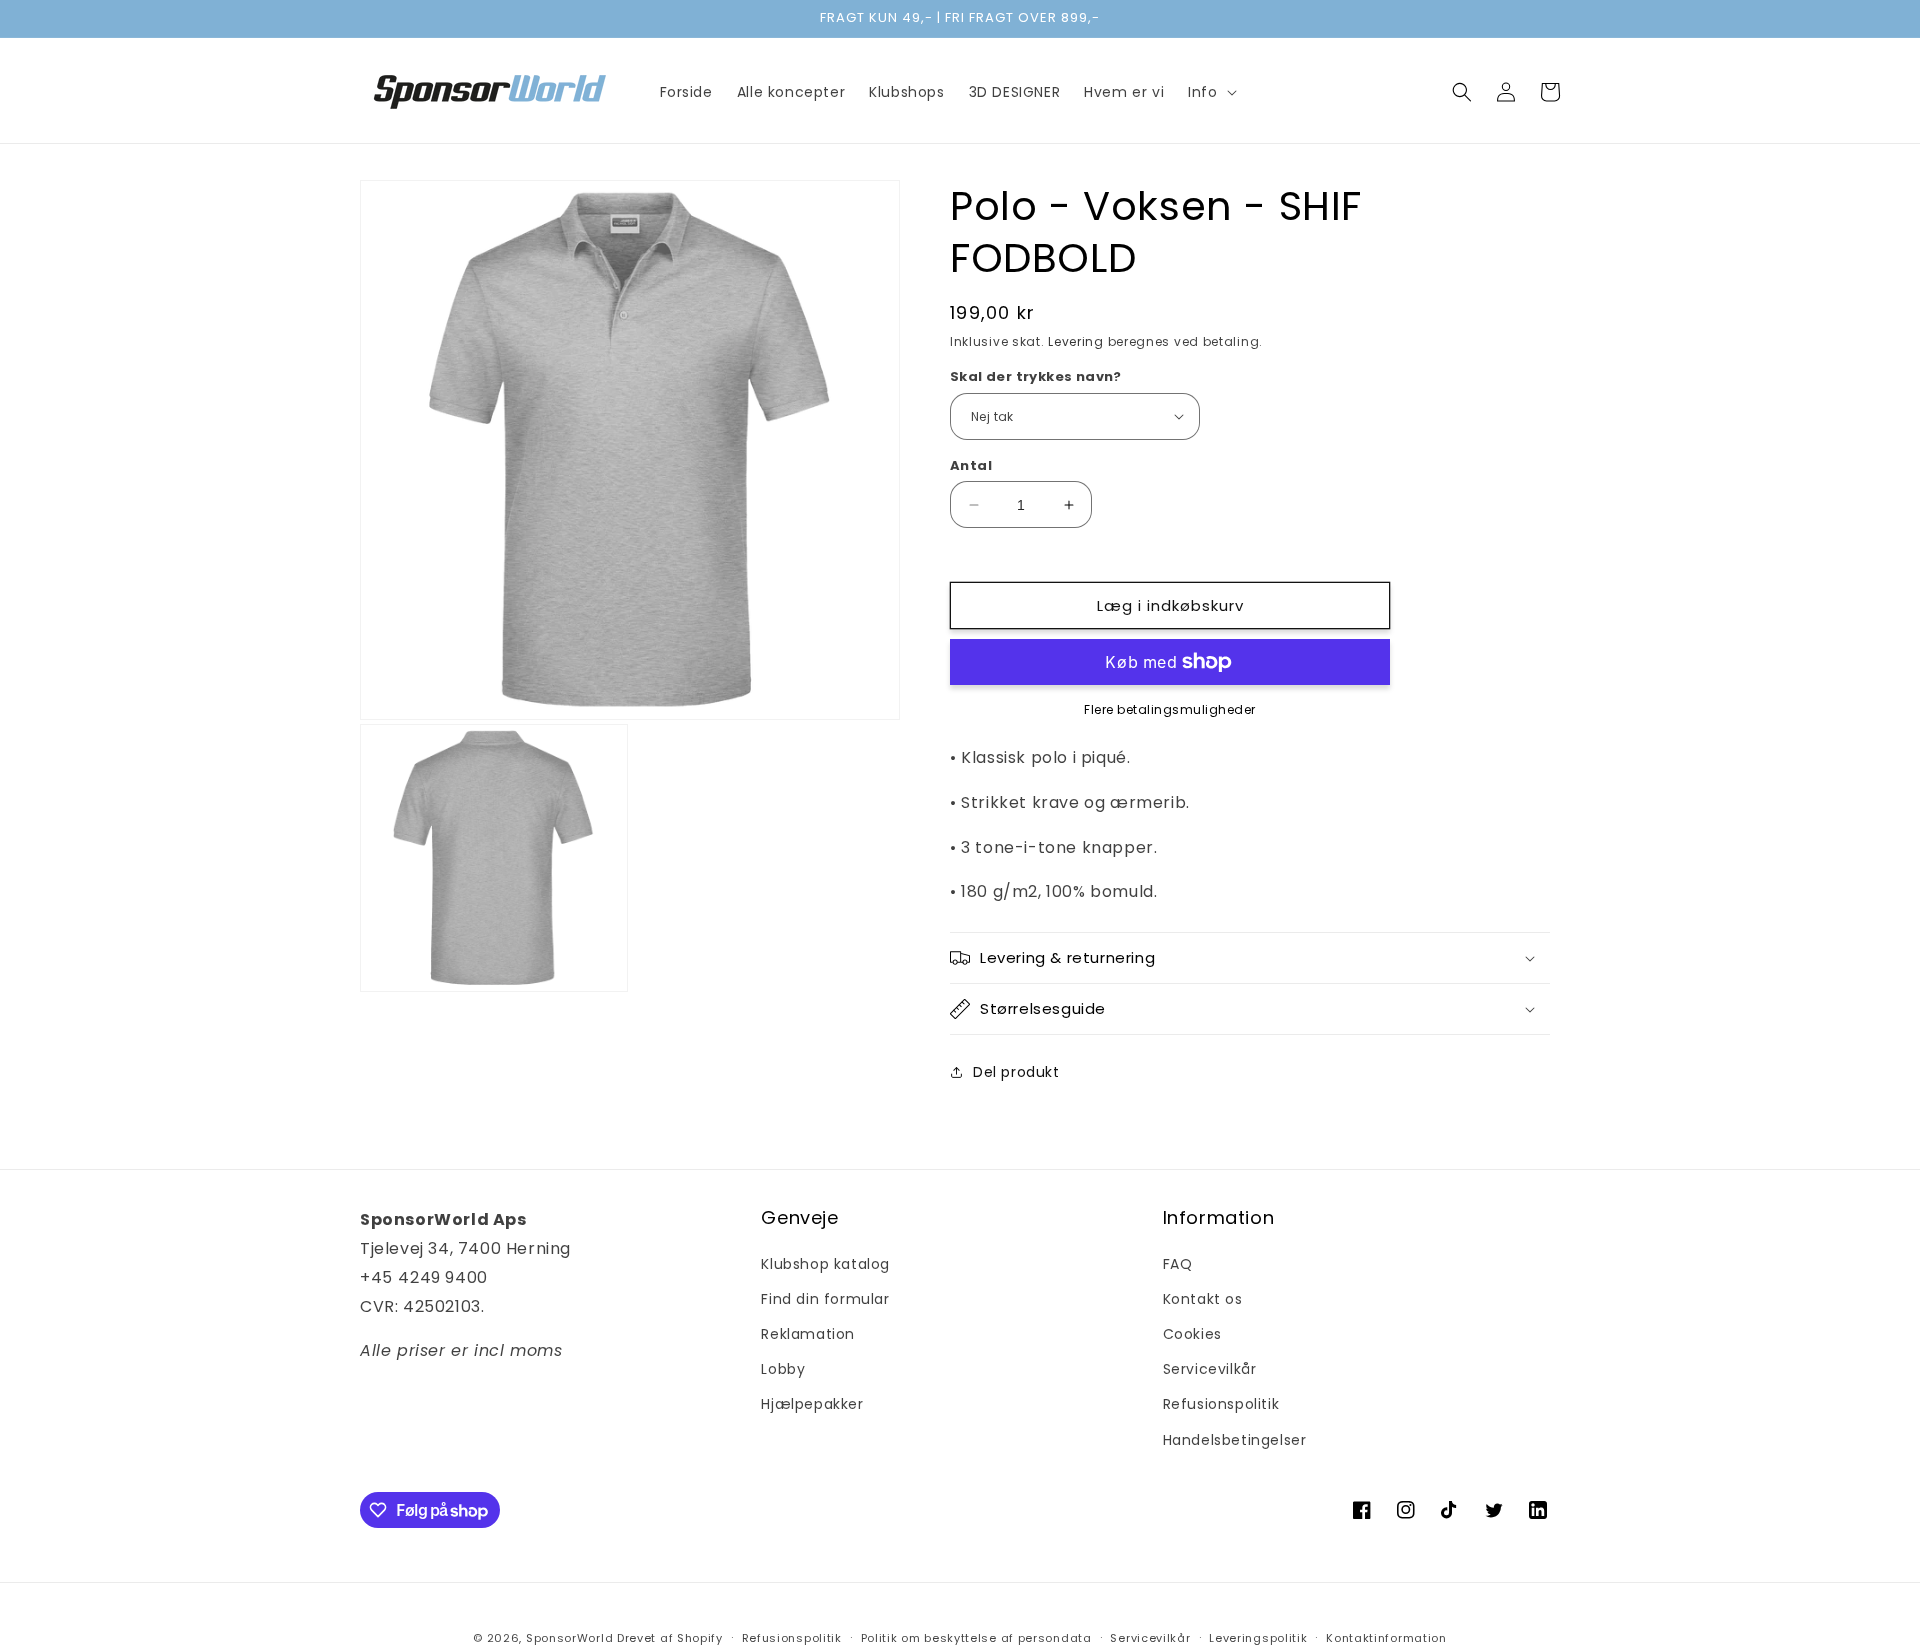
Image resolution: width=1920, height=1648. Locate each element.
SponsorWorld (569, 1638)
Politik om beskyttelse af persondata (976, 1638)
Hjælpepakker (812, 1404)
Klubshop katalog (825, 1264)
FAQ (1178, 1264)
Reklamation (808, 1334)
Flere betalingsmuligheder (1170, 709)
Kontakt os (1203, 1299)
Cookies (1192, 1334)
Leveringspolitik (1258, 1638)
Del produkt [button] (1016, 1072)
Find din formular (825, 1299)
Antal (971, 465)
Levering (1076, 341)
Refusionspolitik (1221, 1404)
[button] (1210, 92)
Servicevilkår (1210, 1369)
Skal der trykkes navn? (1036, 376)
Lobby (783, 1369)
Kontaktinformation (1386, 1638)
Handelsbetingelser (1235, 1440)
